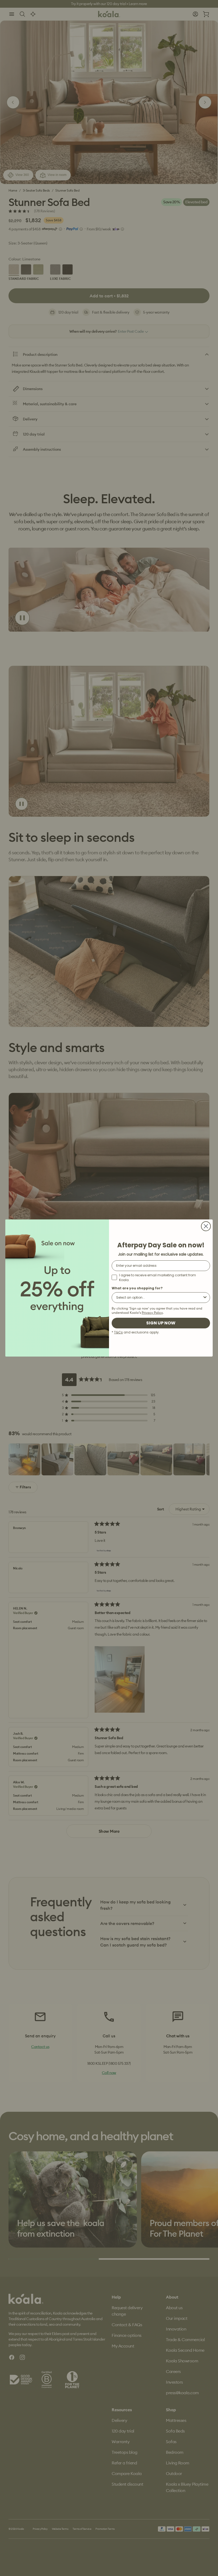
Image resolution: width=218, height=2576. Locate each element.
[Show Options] (205, 1298)
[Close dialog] (206, 1226)
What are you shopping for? (137, 1288)
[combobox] (159, 1298)
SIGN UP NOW (161, 1323)
